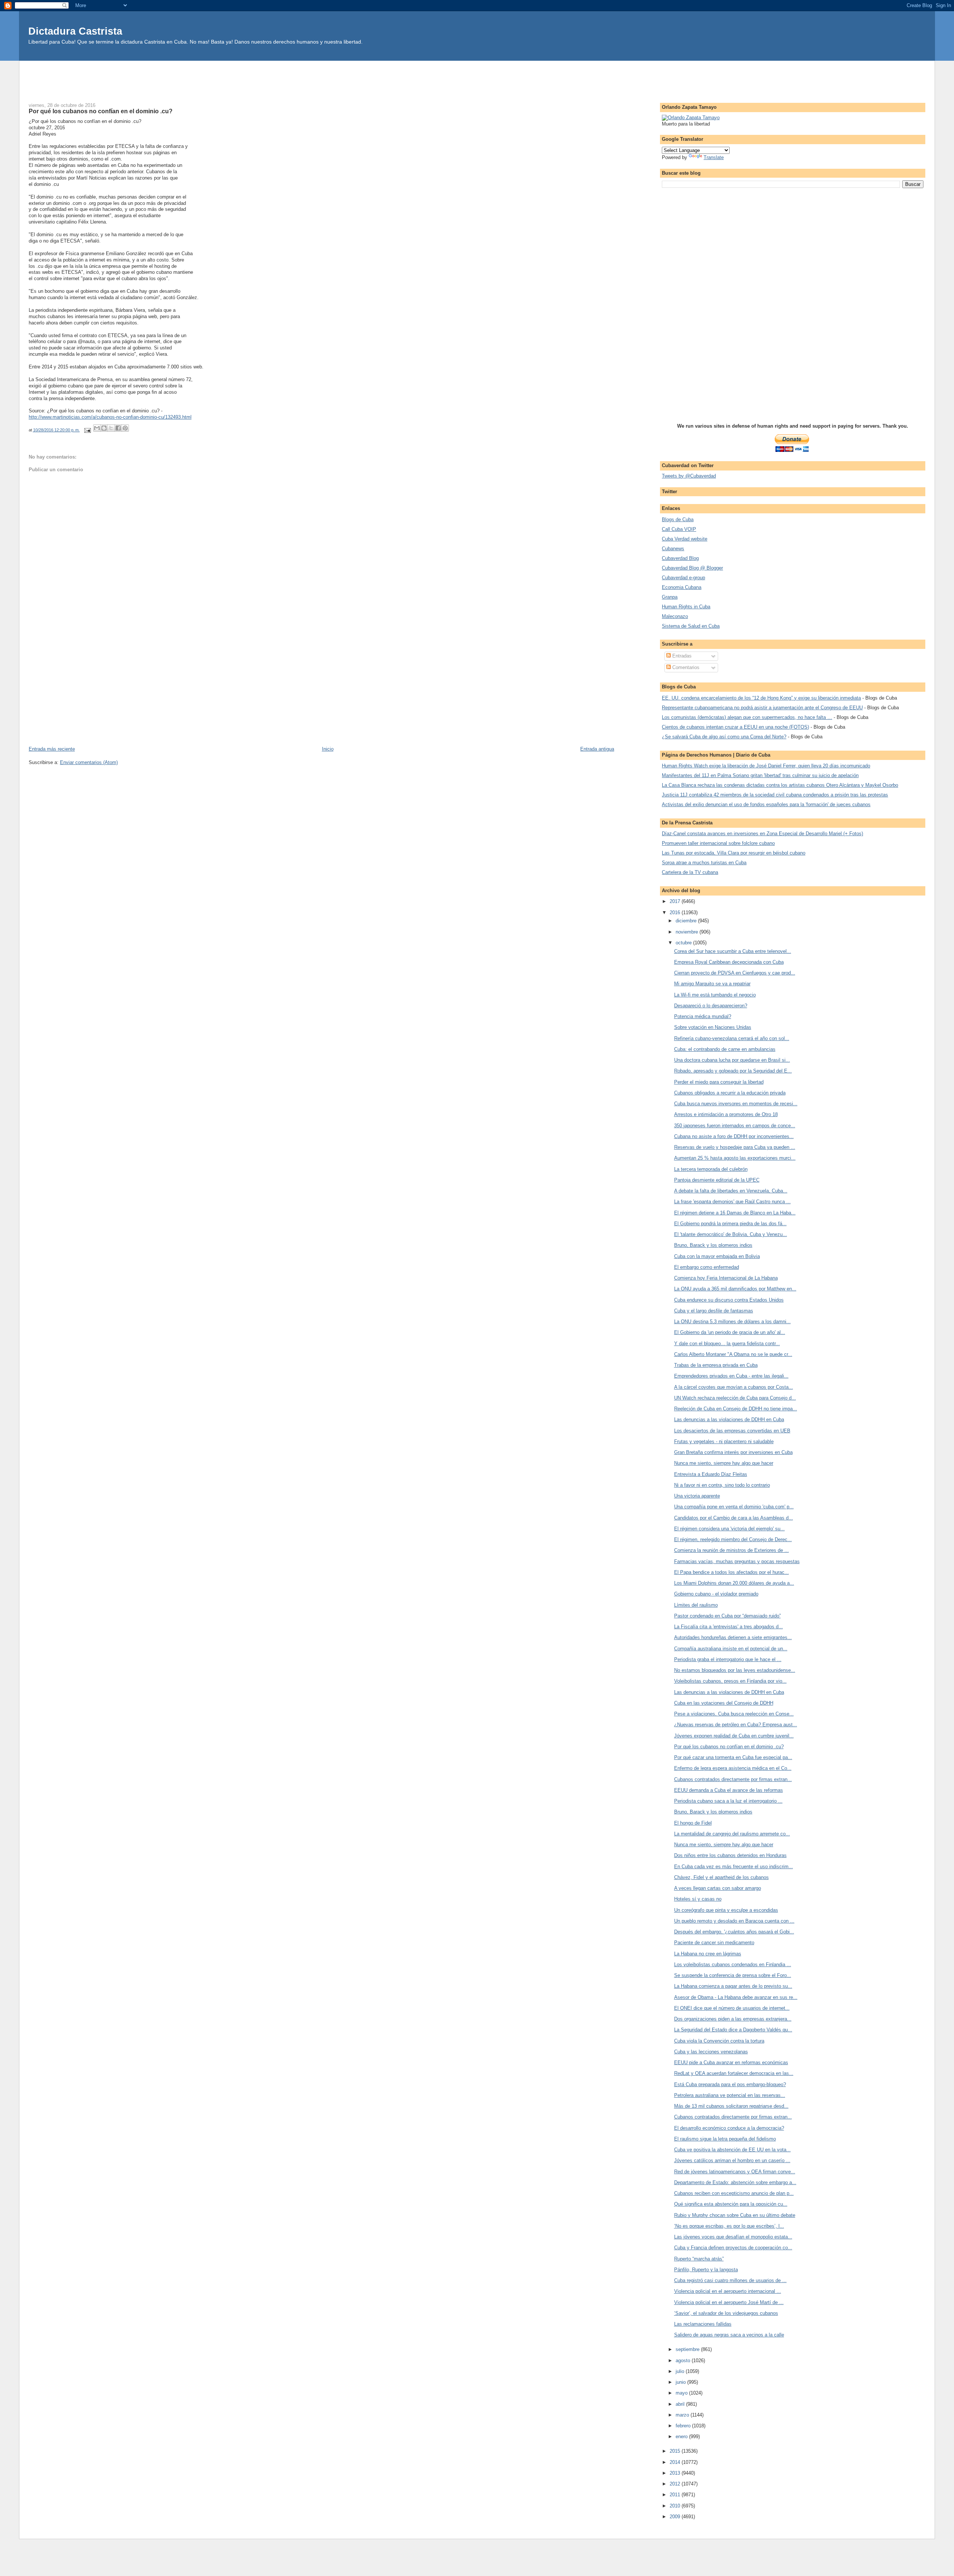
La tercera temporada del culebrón (711, 1169)
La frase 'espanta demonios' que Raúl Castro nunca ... (732, 1202)
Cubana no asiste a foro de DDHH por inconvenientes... (734, 1136)
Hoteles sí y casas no (698, 1899)
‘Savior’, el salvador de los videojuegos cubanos (726, 2313)
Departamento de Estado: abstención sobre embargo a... (735, 2182)
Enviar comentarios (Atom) (89, 762)
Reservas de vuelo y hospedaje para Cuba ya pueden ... (735, 1147)
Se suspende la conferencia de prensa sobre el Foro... (733, 1975)
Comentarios (685, 667)
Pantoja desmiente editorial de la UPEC (717, 1180)
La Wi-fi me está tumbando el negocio (715, 995)
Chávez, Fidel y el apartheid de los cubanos (721, 1877)
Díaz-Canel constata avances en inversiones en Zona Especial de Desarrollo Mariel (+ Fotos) (762, 834)
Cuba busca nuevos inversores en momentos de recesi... (736, 1104)
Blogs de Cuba (678, 519)
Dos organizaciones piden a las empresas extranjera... (733, 2019)
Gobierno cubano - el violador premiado (716, 1594)
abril (681, 2404)
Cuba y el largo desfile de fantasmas (714, 1311)
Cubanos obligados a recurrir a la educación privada (730, 1093)
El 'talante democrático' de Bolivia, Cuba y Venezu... (731, 1234)
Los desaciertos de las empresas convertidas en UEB (732, 1431)
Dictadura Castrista (75, 31)
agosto (684, 2360)
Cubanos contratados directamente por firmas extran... (733, 1779)
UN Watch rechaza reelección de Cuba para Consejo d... (735, 1398)
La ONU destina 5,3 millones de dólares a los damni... (732, 1322)
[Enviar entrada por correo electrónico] (87, 430)
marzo (683, 2415)
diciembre (687, 921)
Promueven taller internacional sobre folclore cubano (718, 843)
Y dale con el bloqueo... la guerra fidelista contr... (727, 1344)
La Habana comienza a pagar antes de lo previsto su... (733, 1986)
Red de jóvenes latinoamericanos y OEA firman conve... (735, 2172)
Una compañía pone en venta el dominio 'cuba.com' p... (734, 1507)
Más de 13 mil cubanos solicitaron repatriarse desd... (731, 2106)
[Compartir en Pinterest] (125, 428)
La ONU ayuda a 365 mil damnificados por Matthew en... (735, 1289)
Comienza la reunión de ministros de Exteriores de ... (732, 1550)
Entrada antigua (597, 749)
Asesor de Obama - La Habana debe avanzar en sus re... (736, 1997)
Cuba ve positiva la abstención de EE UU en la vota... (732, 2150)
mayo (682, 2393)
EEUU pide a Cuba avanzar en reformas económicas (731, 2062)
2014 (676, 2462)
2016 (676, 912)
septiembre (688, 2349)
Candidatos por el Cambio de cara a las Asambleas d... (734, 1518)
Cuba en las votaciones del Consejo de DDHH (724, 1703)
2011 (676, 2495)
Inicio (328, 749)
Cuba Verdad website (685, 539)
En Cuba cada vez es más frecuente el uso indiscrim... (734, 1867)
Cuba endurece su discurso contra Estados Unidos (729, 1300)
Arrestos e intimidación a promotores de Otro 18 (726, 1114)
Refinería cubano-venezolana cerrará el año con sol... (732, 1038)
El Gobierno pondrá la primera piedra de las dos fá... (730, 1224)
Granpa (670, 597)
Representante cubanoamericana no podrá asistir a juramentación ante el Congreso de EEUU (762, 708)
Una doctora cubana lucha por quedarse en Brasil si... (732, 1060)
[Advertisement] (477, 77)
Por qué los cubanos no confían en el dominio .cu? (729, 1747)
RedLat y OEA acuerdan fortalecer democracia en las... (734, 2073)
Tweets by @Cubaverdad (689, 476)
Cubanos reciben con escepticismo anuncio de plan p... (734, 2193)
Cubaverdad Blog (680, 558)
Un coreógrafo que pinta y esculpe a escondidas (726, 1910)
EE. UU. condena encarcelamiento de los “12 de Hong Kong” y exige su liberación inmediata (761, 698)
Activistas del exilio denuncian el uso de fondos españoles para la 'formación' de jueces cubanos (766, 804)
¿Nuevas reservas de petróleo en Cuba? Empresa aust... (736, 1725)
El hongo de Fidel (693, 1823)
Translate (714, 157)
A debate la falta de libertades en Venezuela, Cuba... (731, 1191)
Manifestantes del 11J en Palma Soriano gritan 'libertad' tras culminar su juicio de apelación (760, 775)
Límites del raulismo (696, 1605)
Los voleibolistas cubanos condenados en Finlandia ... (733, 1965)
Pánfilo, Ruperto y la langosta (706, 2270)
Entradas (681, 656)
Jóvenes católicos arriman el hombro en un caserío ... (732, 2160)
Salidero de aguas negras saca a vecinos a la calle (729, 2335)
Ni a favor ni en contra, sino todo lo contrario (722, 1485)
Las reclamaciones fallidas (703, 2324)
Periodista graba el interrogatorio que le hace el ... (728, 1659)
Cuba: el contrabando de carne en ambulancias (725, 1049)
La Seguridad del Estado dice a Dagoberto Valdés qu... (733, 2030)
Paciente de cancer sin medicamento (714, 1943)
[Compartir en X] (111, 428)
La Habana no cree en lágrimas (708, 1954)
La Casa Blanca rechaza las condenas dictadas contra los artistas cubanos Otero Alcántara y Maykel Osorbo (780, 785)
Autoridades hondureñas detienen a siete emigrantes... (733, 1637)
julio (681, 2371)
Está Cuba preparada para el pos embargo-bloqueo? (730, 2084)
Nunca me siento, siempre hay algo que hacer (724, 1463)
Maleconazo (675, 616)
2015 (676, 2451)
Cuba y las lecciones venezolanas (711, 2052)
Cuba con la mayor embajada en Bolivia (717, 1256)
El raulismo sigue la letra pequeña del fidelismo (725, 2139)
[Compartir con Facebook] (118, 428)
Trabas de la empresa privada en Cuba (716, 1365)
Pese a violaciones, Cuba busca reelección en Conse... (734, 1714)
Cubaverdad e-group (683, 578)
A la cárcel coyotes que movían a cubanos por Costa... (734, 1387)
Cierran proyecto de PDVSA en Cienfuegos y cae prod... (735, 973)
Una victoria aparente (697, 1496)
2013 (676, 2473)
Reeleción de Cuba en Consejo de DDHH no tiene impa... (736, 1409)
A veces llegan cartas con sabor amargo (718, 1888)
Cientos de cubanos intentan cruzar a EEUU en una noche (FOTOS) (735, 727)
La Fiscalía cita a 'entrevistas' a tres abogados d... (729, 1627)
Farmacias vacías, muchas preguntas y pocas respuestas (737, 1561)
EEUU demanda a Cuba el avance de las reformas (729, 1790)
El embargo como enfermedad (707, 1267)
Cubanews (673, 549)
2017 (676, 901)
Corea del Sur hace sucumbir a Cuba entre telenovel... (733, 951)
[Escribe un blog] (104, 428)
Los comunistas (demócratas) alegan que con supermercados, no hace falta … (747, 717)
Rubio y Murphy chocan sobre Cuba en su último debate (735, 2215)
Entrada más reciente (52, 749)
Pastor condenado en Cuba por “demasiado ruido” (727, 1616)
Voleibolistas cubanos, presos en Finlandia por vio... (730, 1681)
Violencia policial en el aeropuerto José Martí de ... (729, 2302)
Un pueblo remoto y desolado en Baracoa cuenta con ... (734, 1921)
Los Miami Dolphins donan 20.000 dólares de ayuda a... (734, 1583)
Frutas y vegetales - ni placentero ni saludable (724, 1441)
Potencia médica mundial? (703, 1016)
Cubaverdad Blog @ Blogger (692, 568)
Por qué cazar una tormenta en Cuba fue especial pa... (733, 1757)
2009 (676, 2517)
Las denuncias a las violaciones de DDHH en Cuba (729, 1420)
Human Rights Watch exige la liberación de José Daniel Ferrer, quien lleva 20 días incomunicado (766, 766)
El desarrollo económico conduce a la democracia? (729, 2128)
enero (682, 2436)
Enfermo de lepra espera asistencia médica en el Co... (733, 1768)
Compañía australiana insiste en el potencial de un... (731, 1649)
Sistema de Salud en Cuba (691, 626)
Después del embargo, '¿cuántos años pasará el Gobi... (734, 1932)
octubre (684, 943)
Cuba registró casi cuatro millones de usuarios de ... (730, 2280)
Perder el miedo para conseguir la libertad (719, 1082)
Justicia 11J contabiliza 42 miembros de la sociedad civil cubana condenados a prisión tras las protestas (775, 795)
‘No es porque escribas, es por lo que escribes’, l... (729, 2226)
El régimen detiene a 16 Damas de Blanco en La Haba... (735, 1213)
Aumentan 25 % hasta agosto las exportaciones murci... (735, 1158)
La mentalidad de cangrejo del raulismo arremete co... (732, 1834)
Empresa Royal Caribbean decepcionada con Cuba (729, 962)
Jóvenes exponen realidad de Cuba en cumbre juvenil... (734, 1736)
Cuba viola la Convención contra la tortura (719, 2041)
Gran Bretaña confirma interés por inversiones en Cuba (733, 1452)
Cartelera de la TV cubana (690, 872)
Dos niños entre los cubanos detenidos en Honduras (730, 1855)
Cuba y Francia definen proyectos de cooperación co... (733, 2248)
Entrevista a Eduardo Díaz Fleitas (711, 1474)
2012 (676, 2484)
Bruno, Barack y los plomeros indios (713, 1245)
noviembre (688, 932)
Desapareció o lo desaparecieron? (711, 1006)
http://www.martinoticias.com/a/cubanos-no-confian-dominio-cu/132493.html (110, 417)
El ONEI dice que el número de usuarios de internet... (732, 2008)
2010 (676, 2506)
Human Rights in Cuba (686, 607)
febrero (684, 2426)
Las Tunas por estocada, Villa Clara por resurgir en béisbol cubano (734, 853)
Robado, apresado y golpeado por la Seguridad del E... (733, 1071)
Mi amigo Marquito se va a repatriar (712, 984)
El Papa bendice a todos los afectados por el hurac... (732, 1572)
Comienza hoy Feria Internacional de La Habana (726, 1278)
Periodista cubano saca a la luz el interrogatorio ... (728, 1801)
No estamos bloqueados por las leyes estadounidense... (735, 1670)
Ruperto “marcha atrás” (699, 2259)
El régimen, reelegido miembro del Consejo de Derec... (733, 1539)
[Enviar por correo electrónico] (97, 428)
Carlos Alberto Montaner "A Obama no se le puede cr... (733, 1354)
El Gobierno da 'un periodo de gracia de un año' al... (730, 1332)
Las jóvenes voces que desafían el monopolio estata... (733, 2237)
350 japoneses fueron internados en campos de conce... (735, 1126)
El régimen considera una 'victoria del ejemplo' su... (729, 1529)
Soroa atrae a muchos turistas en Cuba (704, 863)
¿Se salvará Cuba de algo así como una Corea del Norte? (724, 737)
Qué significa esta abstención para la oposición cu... (731, 2204)
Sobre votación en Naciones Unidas (713, 1027)
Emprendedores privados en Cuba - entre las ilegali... (731, 1376)
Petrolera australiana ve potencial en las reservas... (730, 2095)
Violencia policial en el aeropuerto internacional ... (728, 2291)
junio (681, 2382)
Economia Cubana (682, 587)
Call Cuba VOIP (679, 529)
